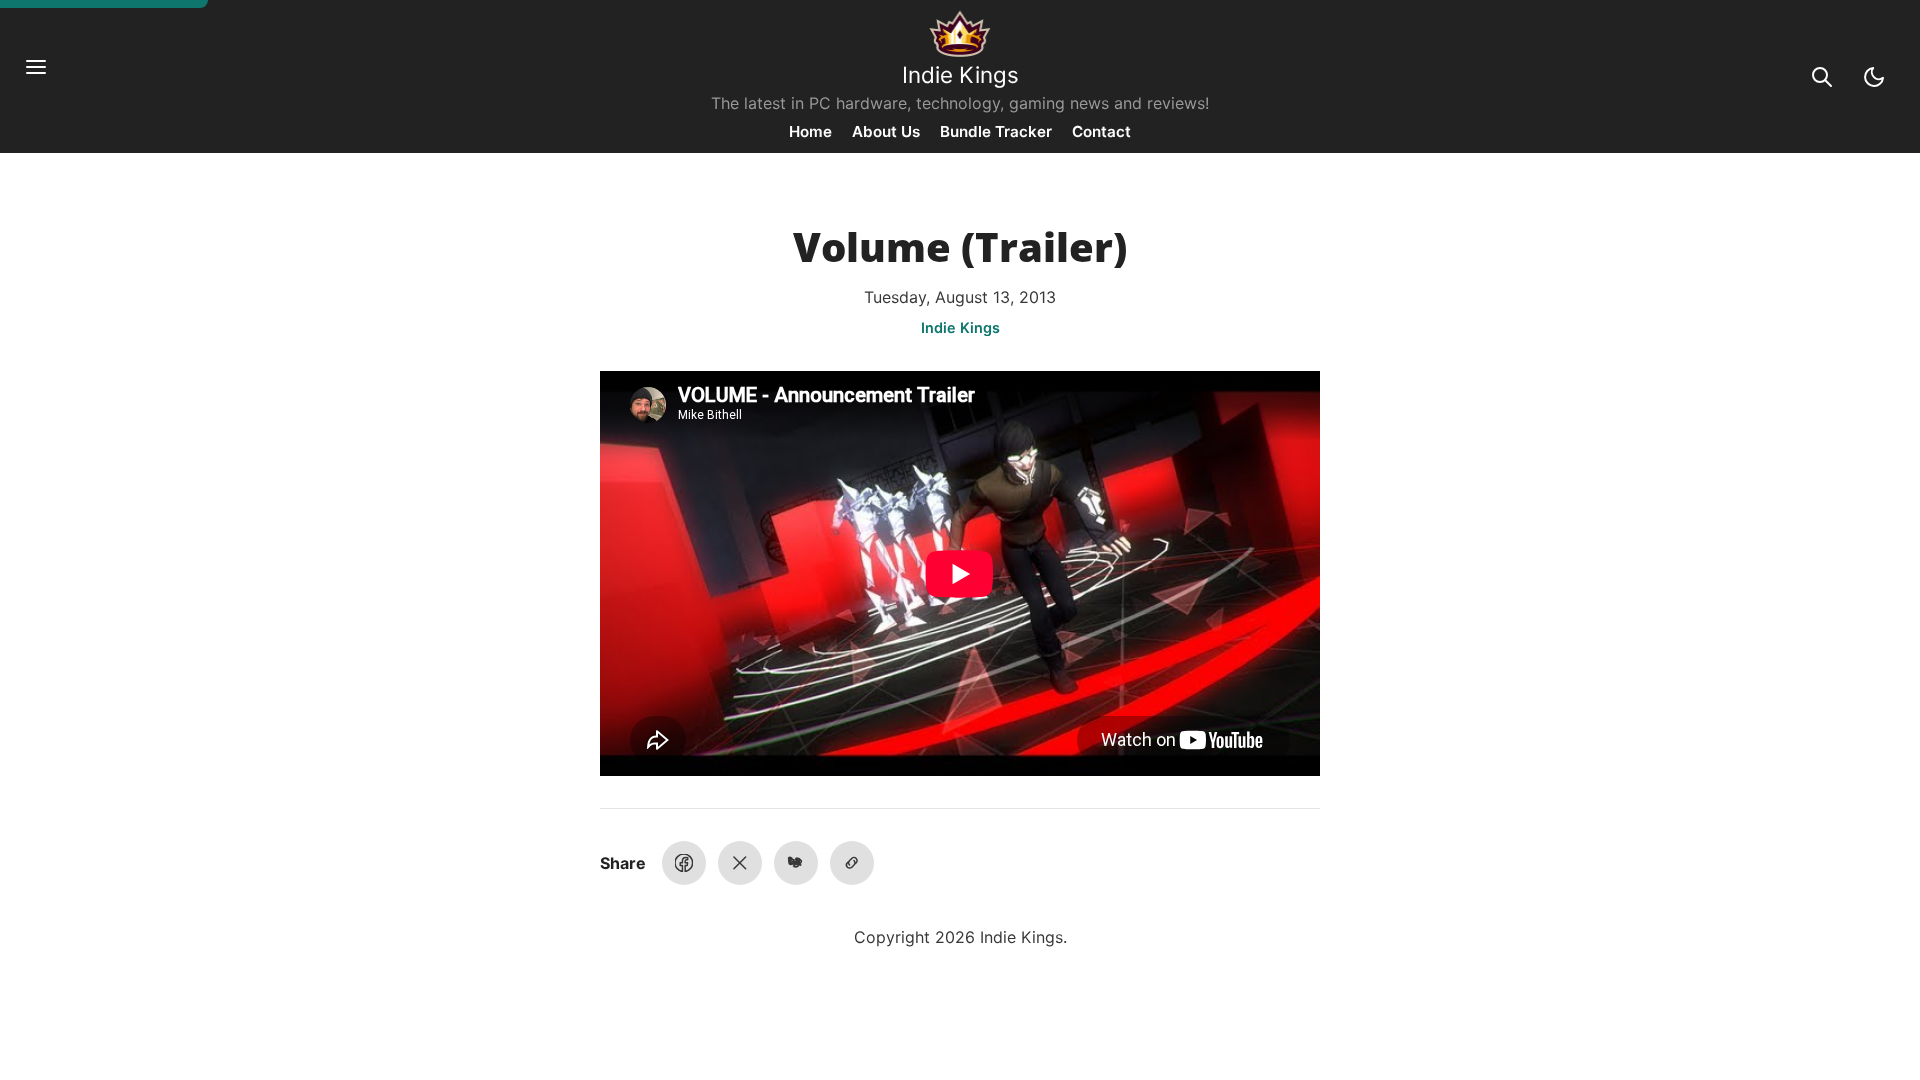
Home (810, 131)
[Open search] (1822, 77)
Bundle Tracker (996, 131)
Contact (1101, 131)
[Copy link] (852, 863)
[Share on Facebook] (684, 863)
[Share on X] (740, 863)
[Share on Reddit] (796, 863)
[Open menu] (46, 77)
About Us (886, 131)
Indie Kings (960, 74)
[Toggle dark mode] (1874, 77)
